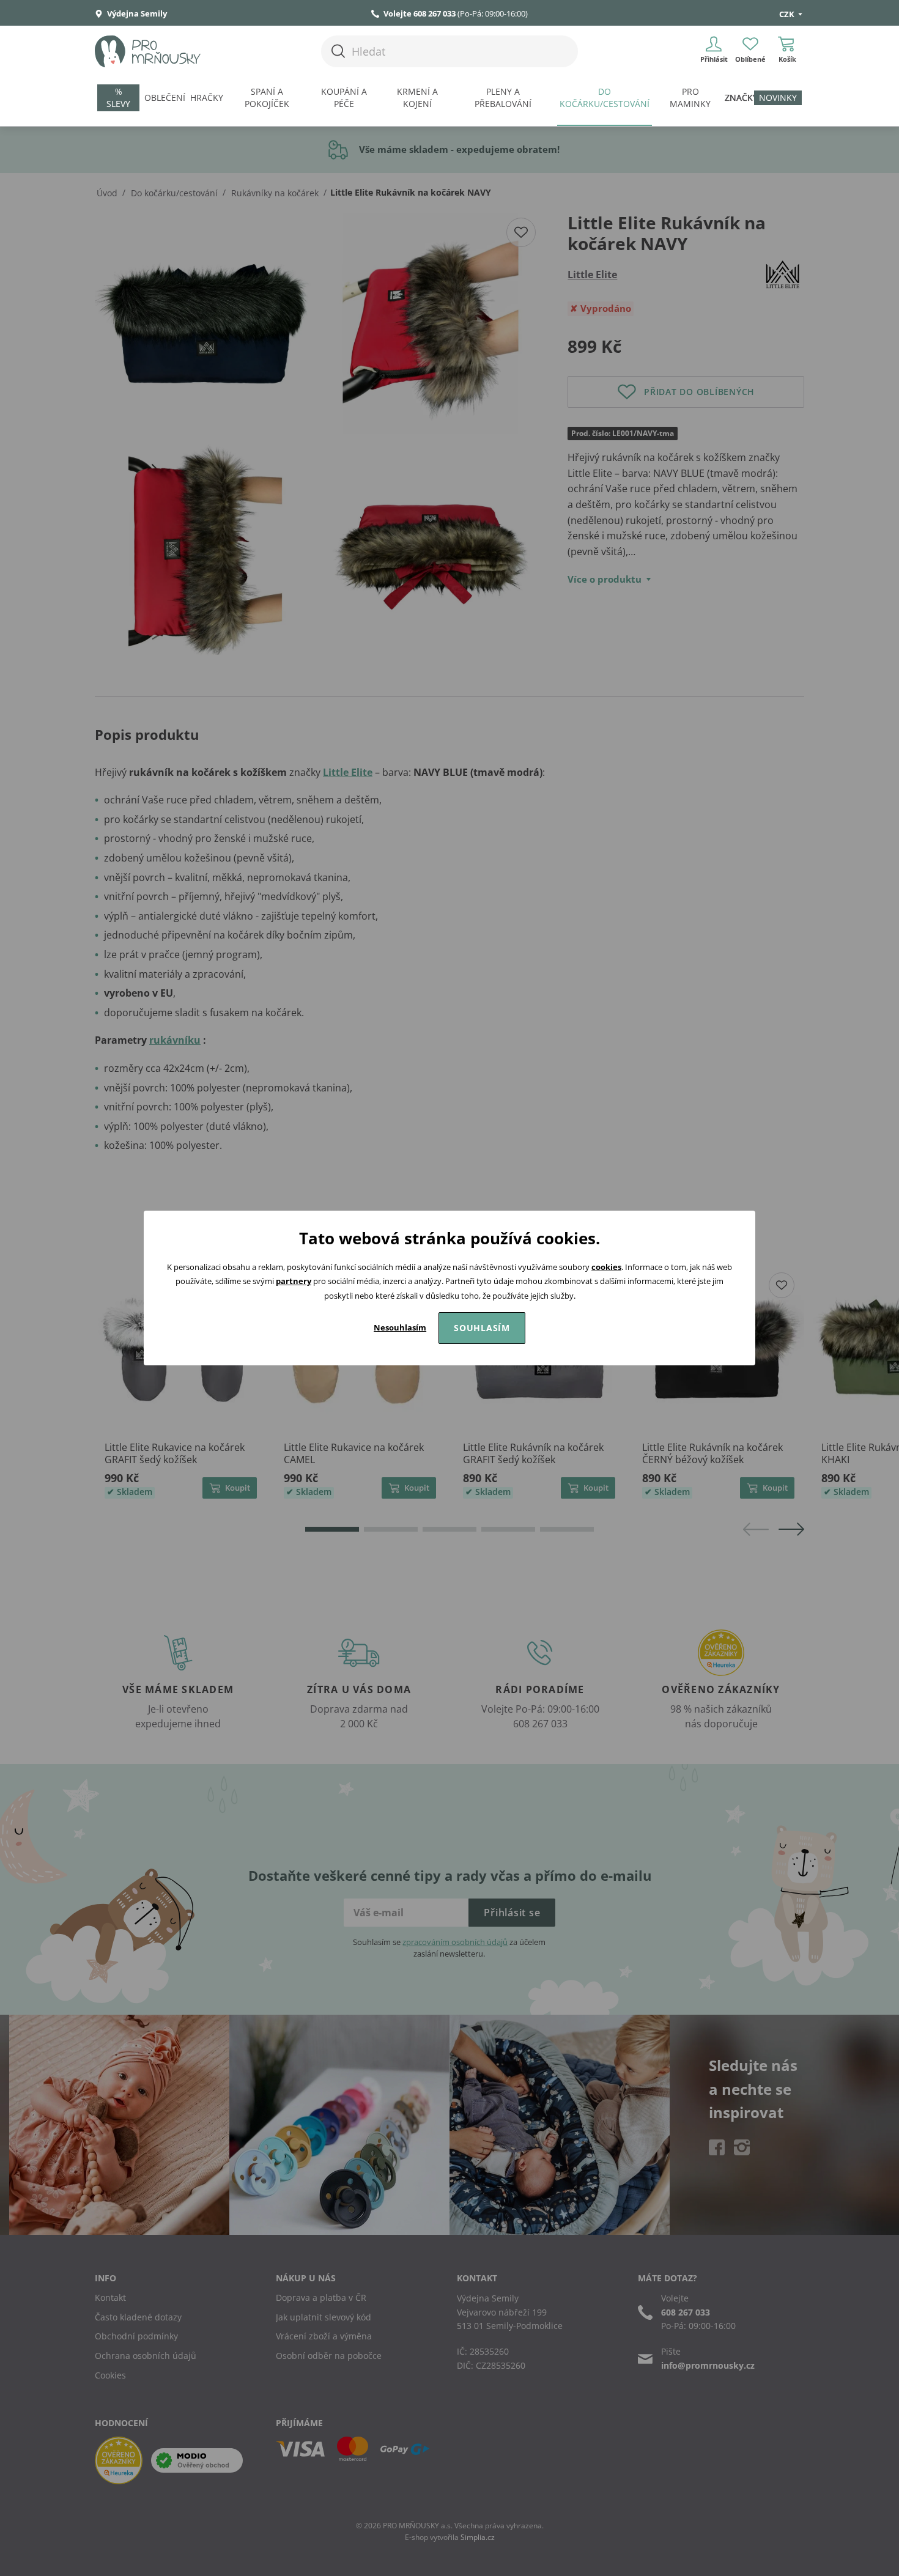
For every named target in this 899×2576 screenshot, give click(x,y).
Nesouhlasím (400, 1327)
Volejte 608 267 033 (420, 13)
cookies (606, 1267)
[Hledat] (338, 51)
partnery (294, 1281)
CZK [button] (788, 14)
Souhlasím (482, 1328)
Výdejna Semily (136, 13)
